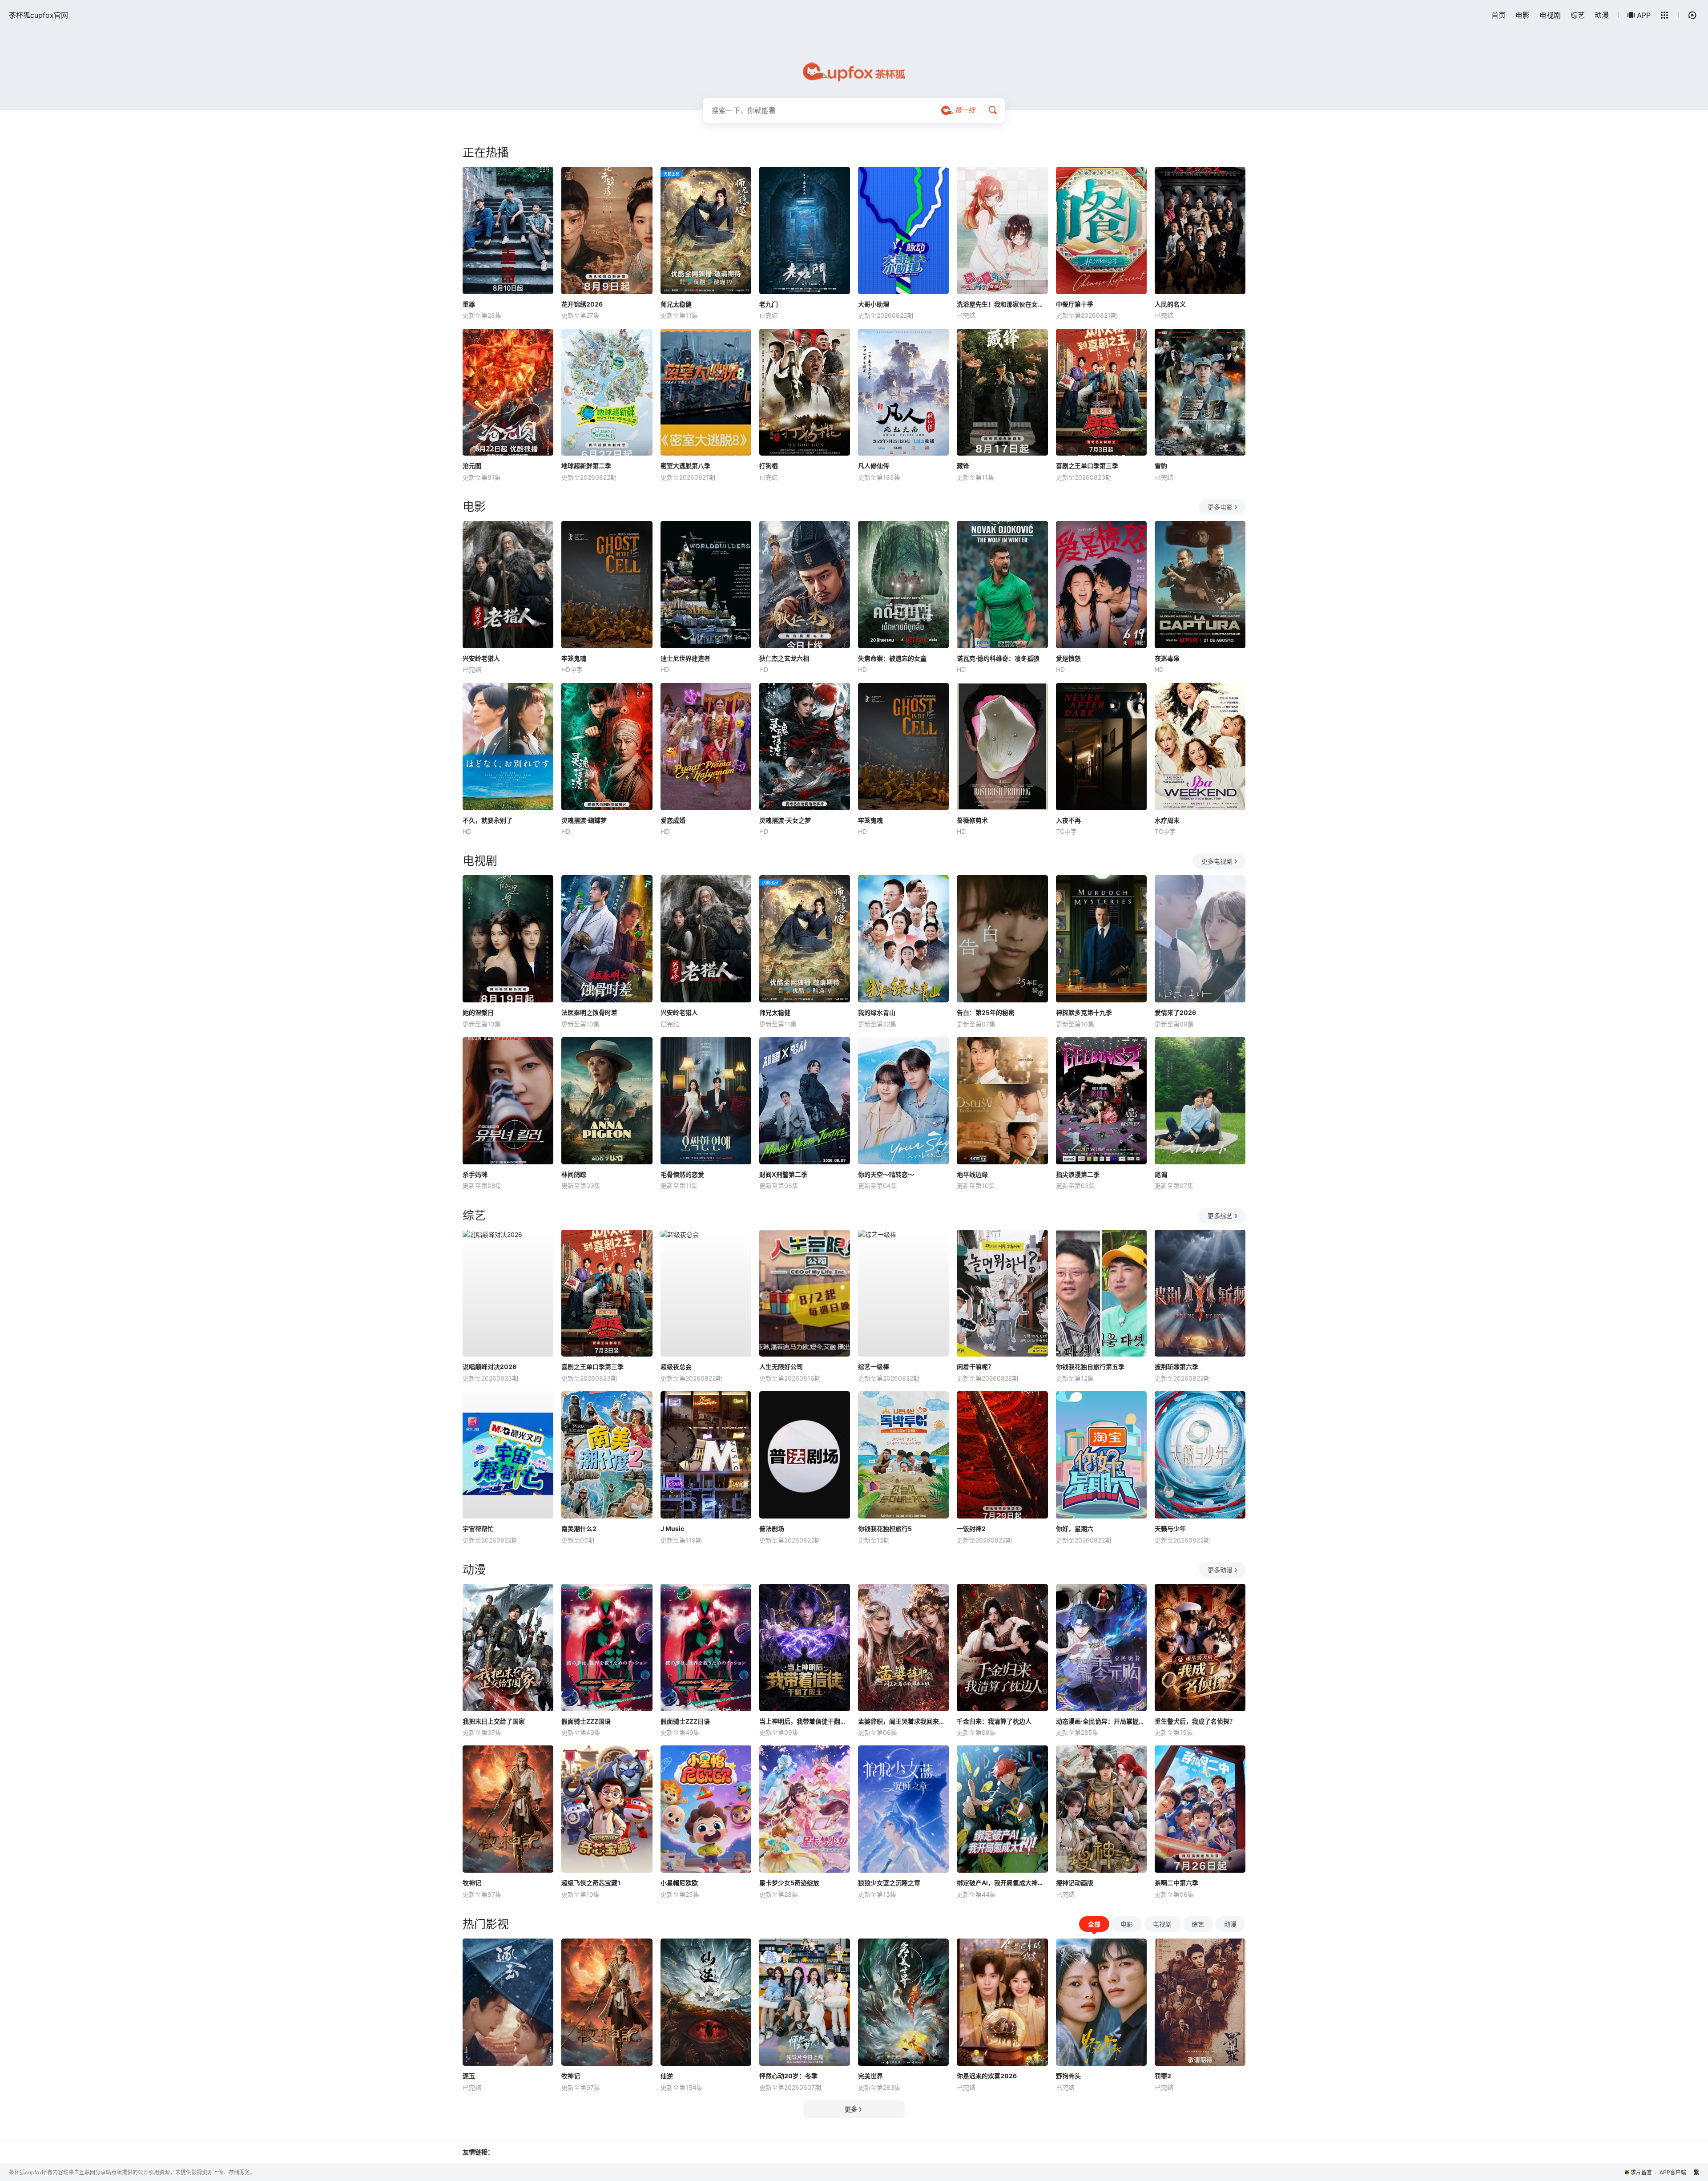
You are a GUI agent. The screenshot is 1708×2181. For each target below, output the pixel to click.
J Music (672, 1529)
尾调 (1161, 1174)
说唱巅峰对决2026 (489, 1367)
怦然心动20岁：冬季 (788, 2076)
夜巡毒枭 (1167, 658)
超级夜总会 (676, 1367)
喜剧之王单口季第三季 (1087, 466)
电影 (1523, 15)
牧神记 (472, 1883)
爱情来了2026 (1175, 1012)
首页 (1499, 15)
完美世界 (870, 2076)
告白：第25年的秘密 (986, 1012)
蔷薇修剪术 (972, 820)
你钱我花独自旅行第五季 (1090, 1367)
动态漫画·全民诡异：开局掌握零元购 (1101, 1721)
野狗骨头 (1068, 2076)
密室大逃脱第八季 (685, 466)
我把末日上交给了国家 (494, 1721)
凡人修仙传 (874, 466)
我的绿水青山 (877, 1012)
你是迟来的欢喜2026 (987, 2076)
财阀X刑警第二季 (783, 1174)
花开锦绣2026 (582, 304)
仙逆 (667, 2076)
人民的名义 (1170, 304)
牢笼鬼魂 (574, 658)
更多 (851, 2109)
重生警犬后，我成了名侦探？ (1195, 1721)
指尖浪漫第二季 (1078, 1174)
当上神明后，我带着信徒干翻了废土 (805, 1721)
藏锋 (963, 466)
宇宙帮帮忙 (478, 1529)
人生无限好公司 (781, 1367)
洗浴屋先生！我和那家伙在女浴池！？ (1002, 304)
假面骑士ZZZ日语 (685, 1721)
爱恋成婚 (673, 820)
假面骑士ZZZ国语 (586, 1721)
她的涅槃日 (478, 1012)
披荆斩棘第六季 (1176, 1367)
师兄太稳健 (676, 304)
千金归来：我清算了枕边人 (994, 1721)
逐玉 (469, 2076)
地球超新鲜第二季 (586, 466)
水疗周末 (1167, 820)
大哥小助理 (874, 304)
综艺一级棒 (874, 1367)
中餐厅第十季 (1075, 304)
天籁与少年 (1170, 1529)
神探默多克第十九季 (1084, 1012)
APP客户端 (1673, 2172)
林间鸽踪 (574, 1174)
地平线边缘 (972, 1174)
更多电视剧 (1217, 861)
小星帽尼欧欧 (679, 1883)
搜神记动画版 (1075, 1883)
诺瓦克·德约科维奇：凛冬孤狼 (998, 658)
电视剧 (1550, 15)
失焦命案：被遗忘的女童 (892, 658)
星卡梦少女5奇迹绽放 (789, 1883)
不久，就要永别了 (487, 820)
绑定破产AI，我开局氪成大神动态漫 (1002, 1883)
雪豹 (1161, 466)
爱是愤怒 (1068, 658)
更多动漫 (1220, 1570)
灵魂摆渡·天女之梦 (785, 820)
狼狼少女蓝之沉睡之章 (889, 1883)
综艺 (1578, 15)
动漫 (1602, 15)
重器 (469, 304)
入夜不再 (1068, 820)
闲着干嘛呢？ (975, 1367)
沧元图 (472, 466)
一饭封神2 (971, 1529)
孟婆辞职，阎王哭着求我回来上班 (903, 1721)
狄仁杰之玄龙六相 (784, 658)
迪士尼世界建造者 (685, 658)
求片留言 (1641, 2172)
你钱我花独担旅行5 (885, 1529)
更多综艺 (1220, 1216)
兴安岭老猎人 (481, 658)
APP (1644, 15)
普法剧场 (772, 1529)
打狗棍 (769, 466)
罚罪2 (1163, 2076)
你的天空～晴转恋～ (886, 1174)
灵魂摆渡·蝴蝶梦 (584, 820)
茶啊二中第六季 (1176, 1883)
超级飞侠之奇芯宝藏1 (591, 1883)
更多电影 (1220, 507)
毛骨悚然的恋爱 (682, 1174)
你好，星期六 (1075, 1529)
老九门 (769, 304)
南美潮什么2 (579, 1529)
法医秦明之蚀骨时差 (589, 1012)
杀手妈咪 (475, 1174)
